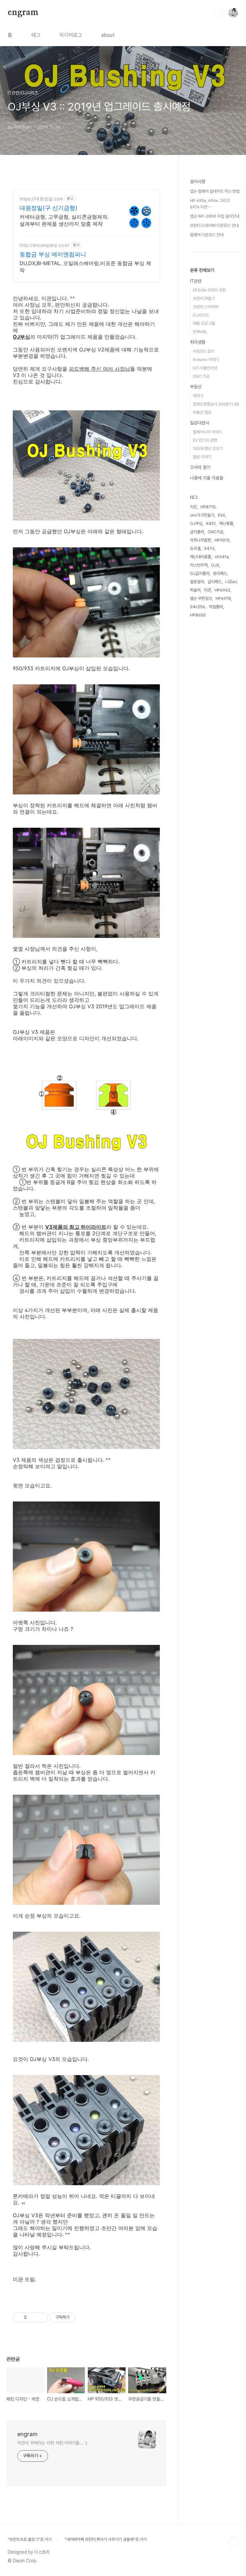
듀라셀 (195, 548)
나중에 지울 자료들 (207, 478)
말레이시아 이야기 (207, 432)
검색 (218, 13)
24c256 (198, 607)
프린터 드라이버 (206, 307)
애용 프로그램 (204, 323)
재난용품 (226, 523)
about (108, 35)
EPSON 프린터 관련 (209, 290)
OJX (215, 565)
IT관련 (196, 281)
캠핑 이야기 (202, 457)
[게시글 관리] (41, 2317)
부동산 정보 (202, 412)
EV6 (221, 515)
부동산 (196, 387)
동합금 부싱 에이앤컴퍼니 (53, 254)
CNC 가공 (201, 376)
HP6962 (222, 590)
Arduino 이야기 (206, 360)
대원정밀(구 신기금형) (49, 208)
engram (23, 12)
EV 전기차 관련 (205, 440)
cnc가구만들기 (202, 515)
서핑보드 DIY (204, 351)
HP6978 (223, 598)
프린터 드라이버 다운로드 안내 (214, 225)
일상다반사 (200, 423)
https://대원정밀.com (41, 199)
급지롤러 (197, 532)
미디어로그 (71, 35)
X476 (209, 548)
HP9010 (222, 540)
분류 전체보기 (202, 270)
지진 (193, 507)
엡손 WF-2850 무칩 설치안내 (215, 216)
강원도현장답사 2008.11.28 (216, 404)
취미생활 (198, 342)
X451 (211, 523)
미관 (208, 590)
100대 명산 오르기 (208, 449)
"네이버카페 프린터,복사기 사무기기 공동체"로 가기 (106, 2539)
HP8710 (208, 507)
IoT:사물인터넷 (205, 368)
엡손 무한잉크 (201, 598)
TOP (233, 2542)
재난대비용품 (201, 557)
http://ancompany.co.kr (44, 245)
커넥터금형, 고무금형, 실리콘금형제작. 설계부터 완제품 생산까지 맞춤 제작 (64, 220)
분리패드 (220, 573)
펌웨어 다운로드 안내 (207, 235)
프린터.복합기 (204, 298)
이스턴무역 (199, 565)
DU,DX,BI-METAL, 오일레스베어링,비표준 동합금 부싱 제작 (85, 267)
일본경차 (197, 582)
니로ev (231, 582)
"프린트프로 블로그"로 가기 (30, 2539)
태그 (36, 35)
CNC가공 (215, 532)
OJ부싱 (196, 523)
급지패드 (215, 582)
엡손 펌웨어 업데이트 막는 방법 (215, 191)
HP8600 (198, 615)
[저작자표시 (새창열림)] (78, 2317)
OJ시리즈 (201, 315)
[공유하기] (33, 2317)
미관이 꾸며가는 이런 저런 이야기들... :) (52, 2443)
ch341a (222, 557)
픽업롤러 (216, 607)
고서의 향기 (200, 467)
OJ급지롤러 (200, 573)
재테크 (198, 396)
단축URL (200, 332)
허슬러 (195, 590)
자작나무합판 (201, 540)
